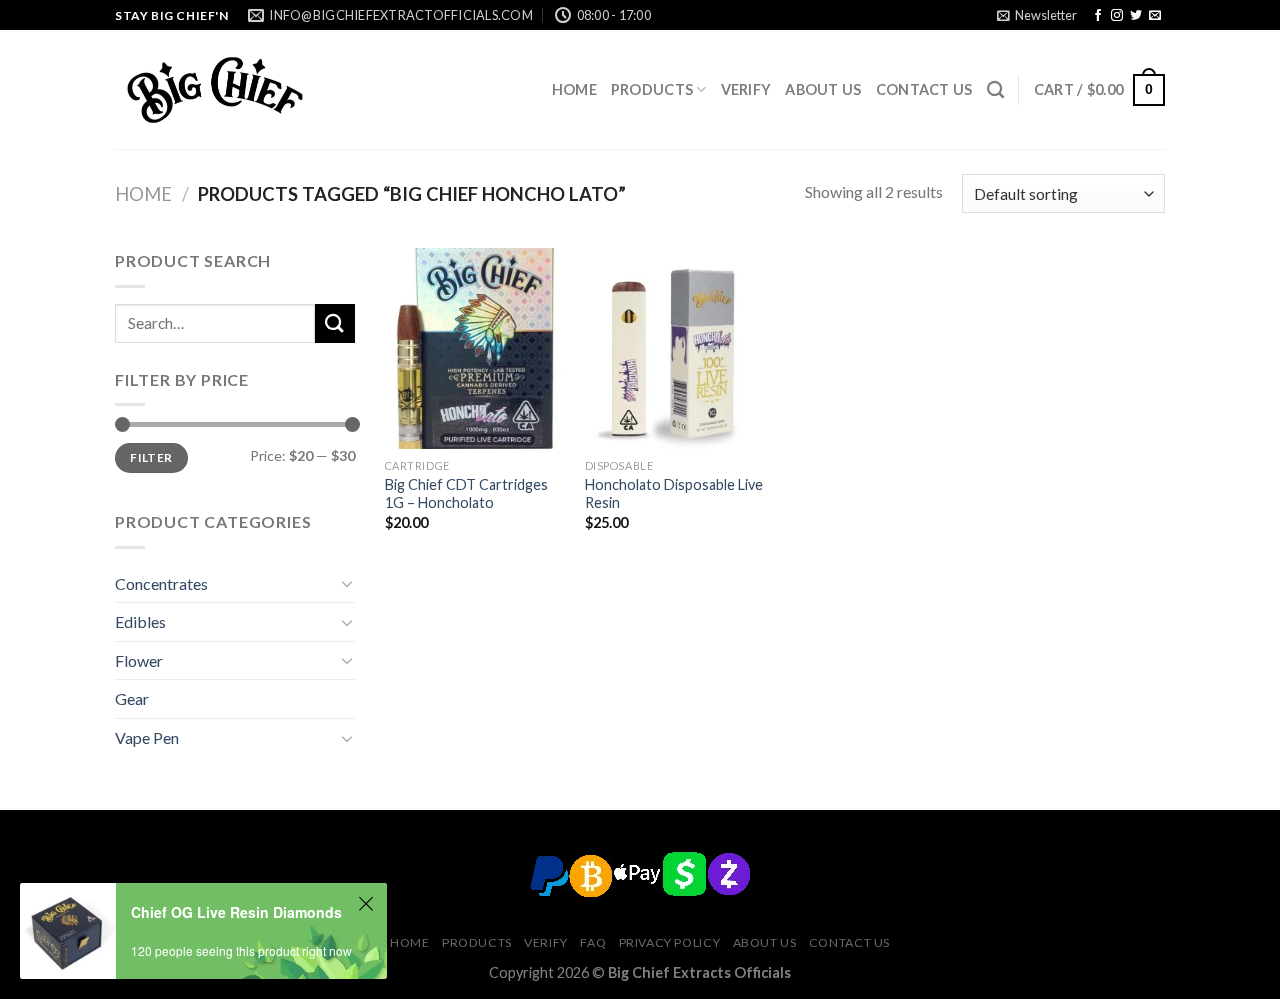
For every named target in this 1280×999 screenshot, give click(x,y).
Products (652, 89)
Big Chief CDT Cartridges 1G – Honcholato (466, 494)
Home (574, 89)
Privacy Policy (670, 942)
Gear (132, 698)
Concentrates (161, 583)
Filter (151, 457)
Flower (139, 660)
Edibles (140, 621)
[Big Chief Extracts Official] (215, 90)
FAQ (593, 942)
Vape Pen (147, 737)
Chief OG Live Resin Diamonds (236, 912)
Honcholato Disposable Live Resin (674, 494)
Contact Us (924, 89)
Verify (746, 89)
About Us (823, 89)
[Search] (995, 90)
